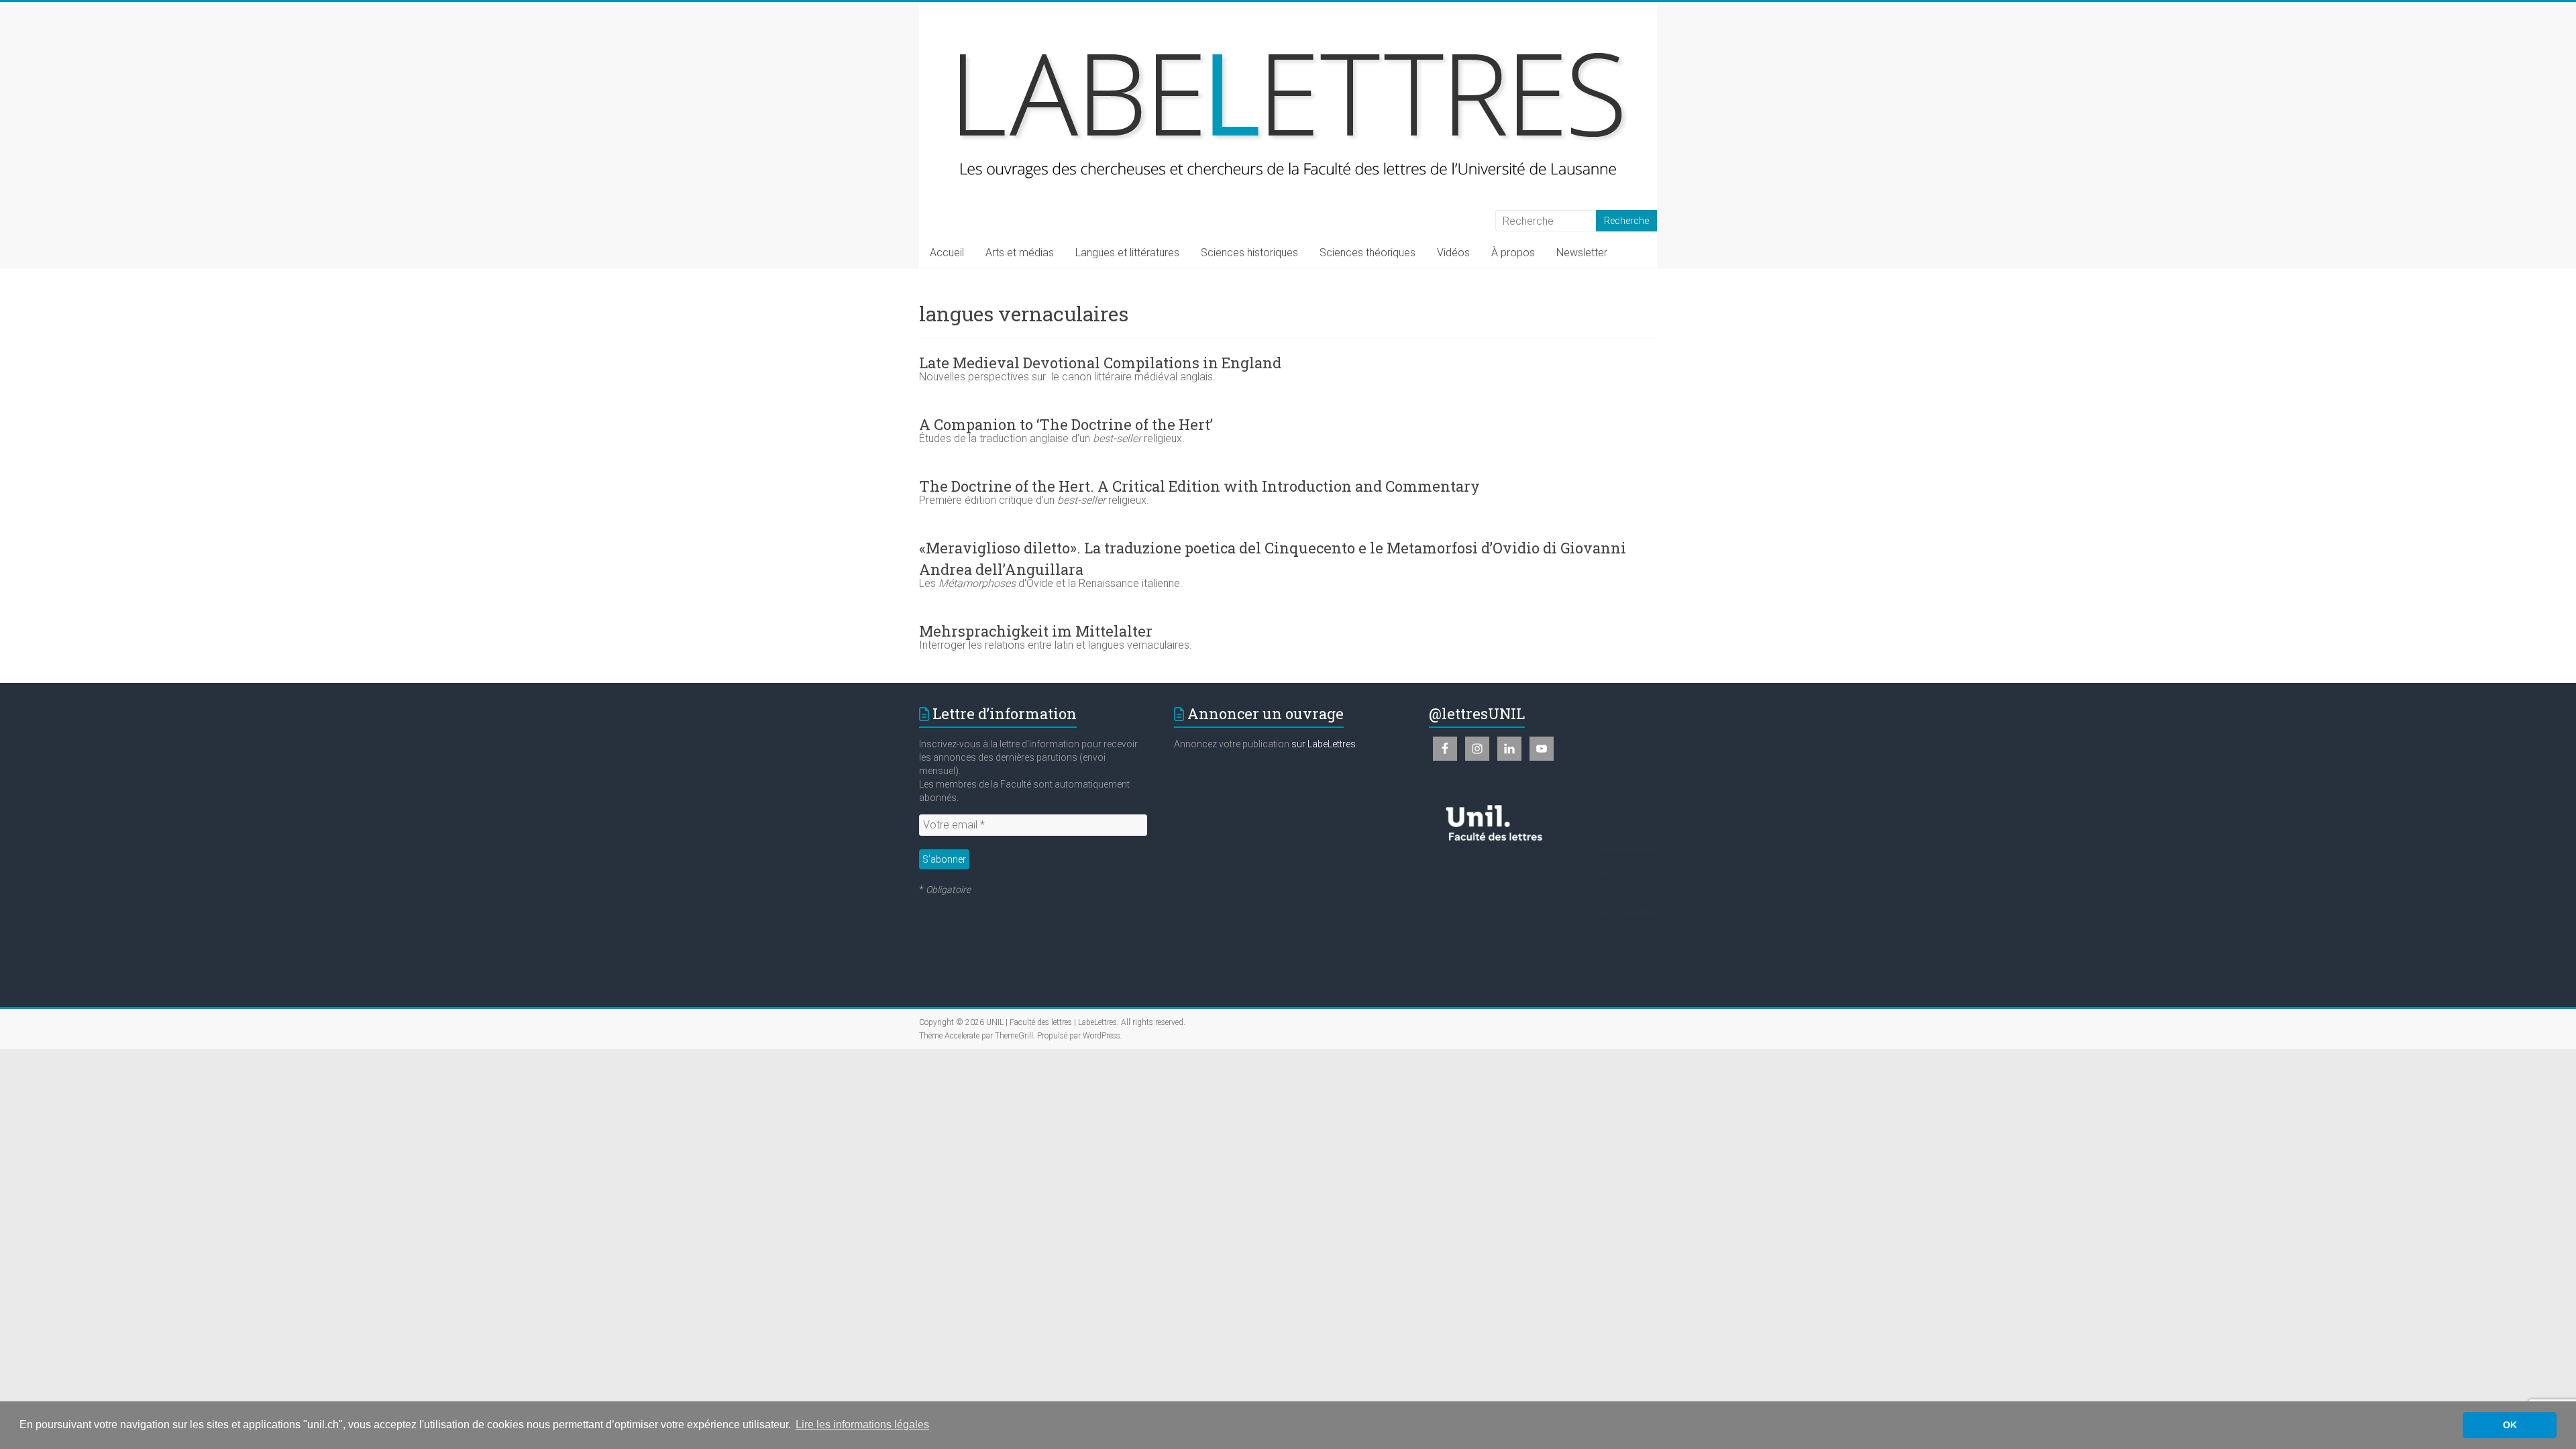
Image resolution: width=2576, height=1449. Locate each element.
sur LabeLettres (1324, 744)
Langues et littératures (1127, 253)
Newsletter (1582, 253)
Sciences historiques (1249, 253)
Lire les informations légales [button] (862, 1425)
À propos (1513, 253)
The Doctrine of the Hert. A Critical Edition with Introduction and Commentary (1199, 486)
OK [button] (2510, 1425)
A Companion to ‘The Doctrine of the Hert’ (1066, 424)
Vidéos (1453, 253)
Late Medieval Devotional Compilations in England (1100, 363)
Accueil (947, 253)
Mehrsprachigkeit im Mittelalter (1036, 631)
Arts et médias (1020, 253)
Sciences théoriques (1367, 253)
